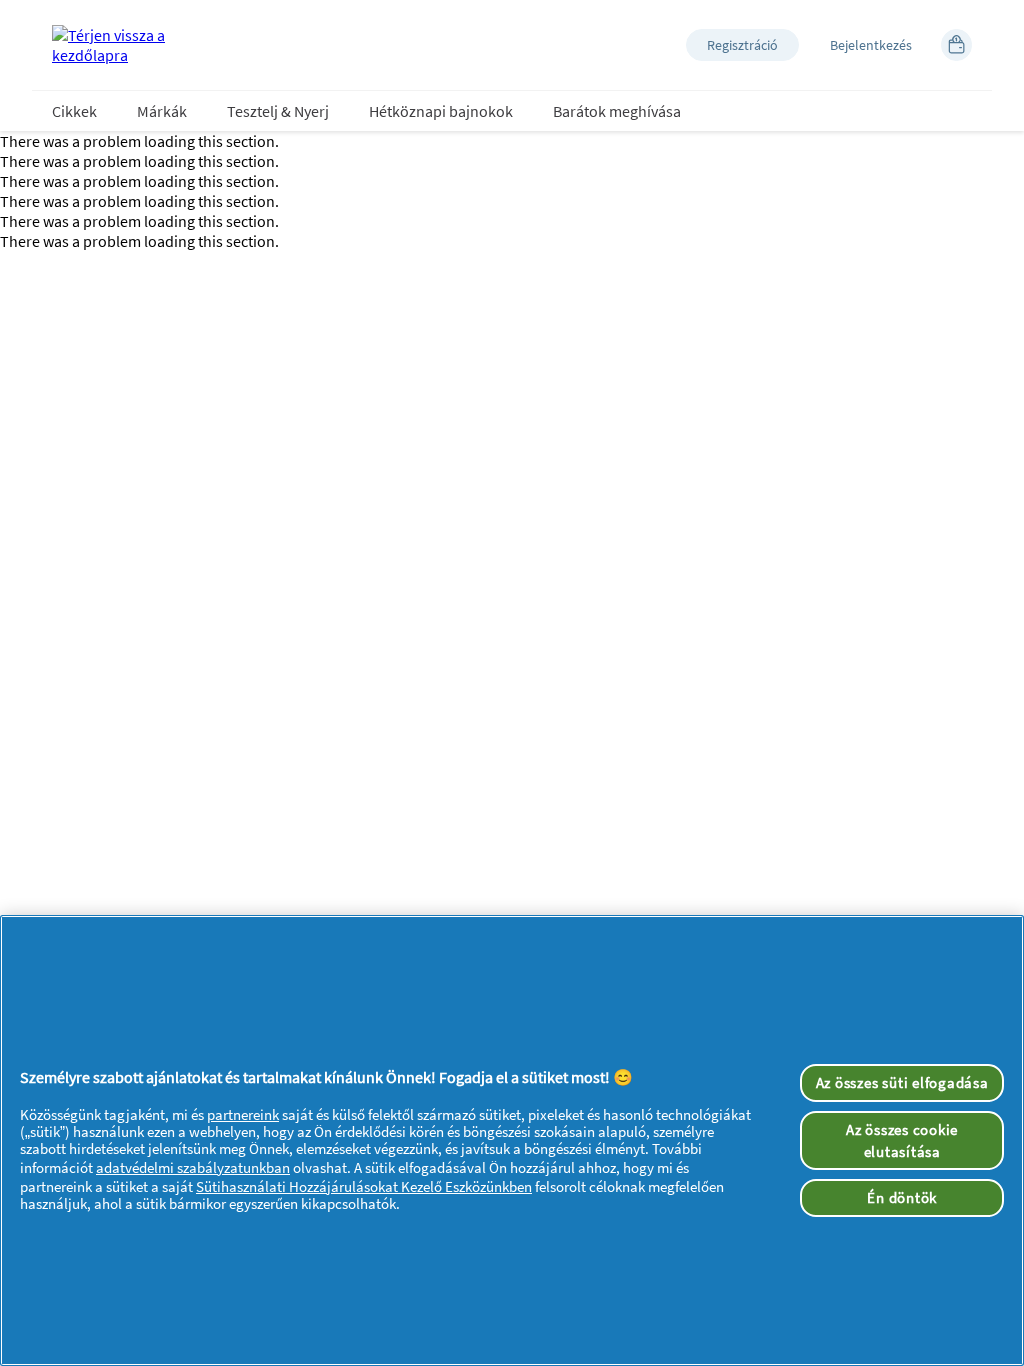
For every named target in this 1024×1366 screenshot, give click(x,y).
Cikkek (74, 111)
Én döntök (902, 1197)
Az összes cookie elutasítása (902, 1140)
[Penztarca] (956, 45)
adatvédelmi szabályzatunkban (193, 1167)
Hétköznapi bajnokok (441, 111)
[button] (742, 45)
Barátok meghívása (617, 111)
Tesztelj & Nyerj (278, 111)
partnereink (243, 1114)
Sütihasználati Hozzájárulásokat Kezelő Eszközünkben (364, 1186)
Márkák (162, 111)
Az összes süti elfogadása (902, 1082)
